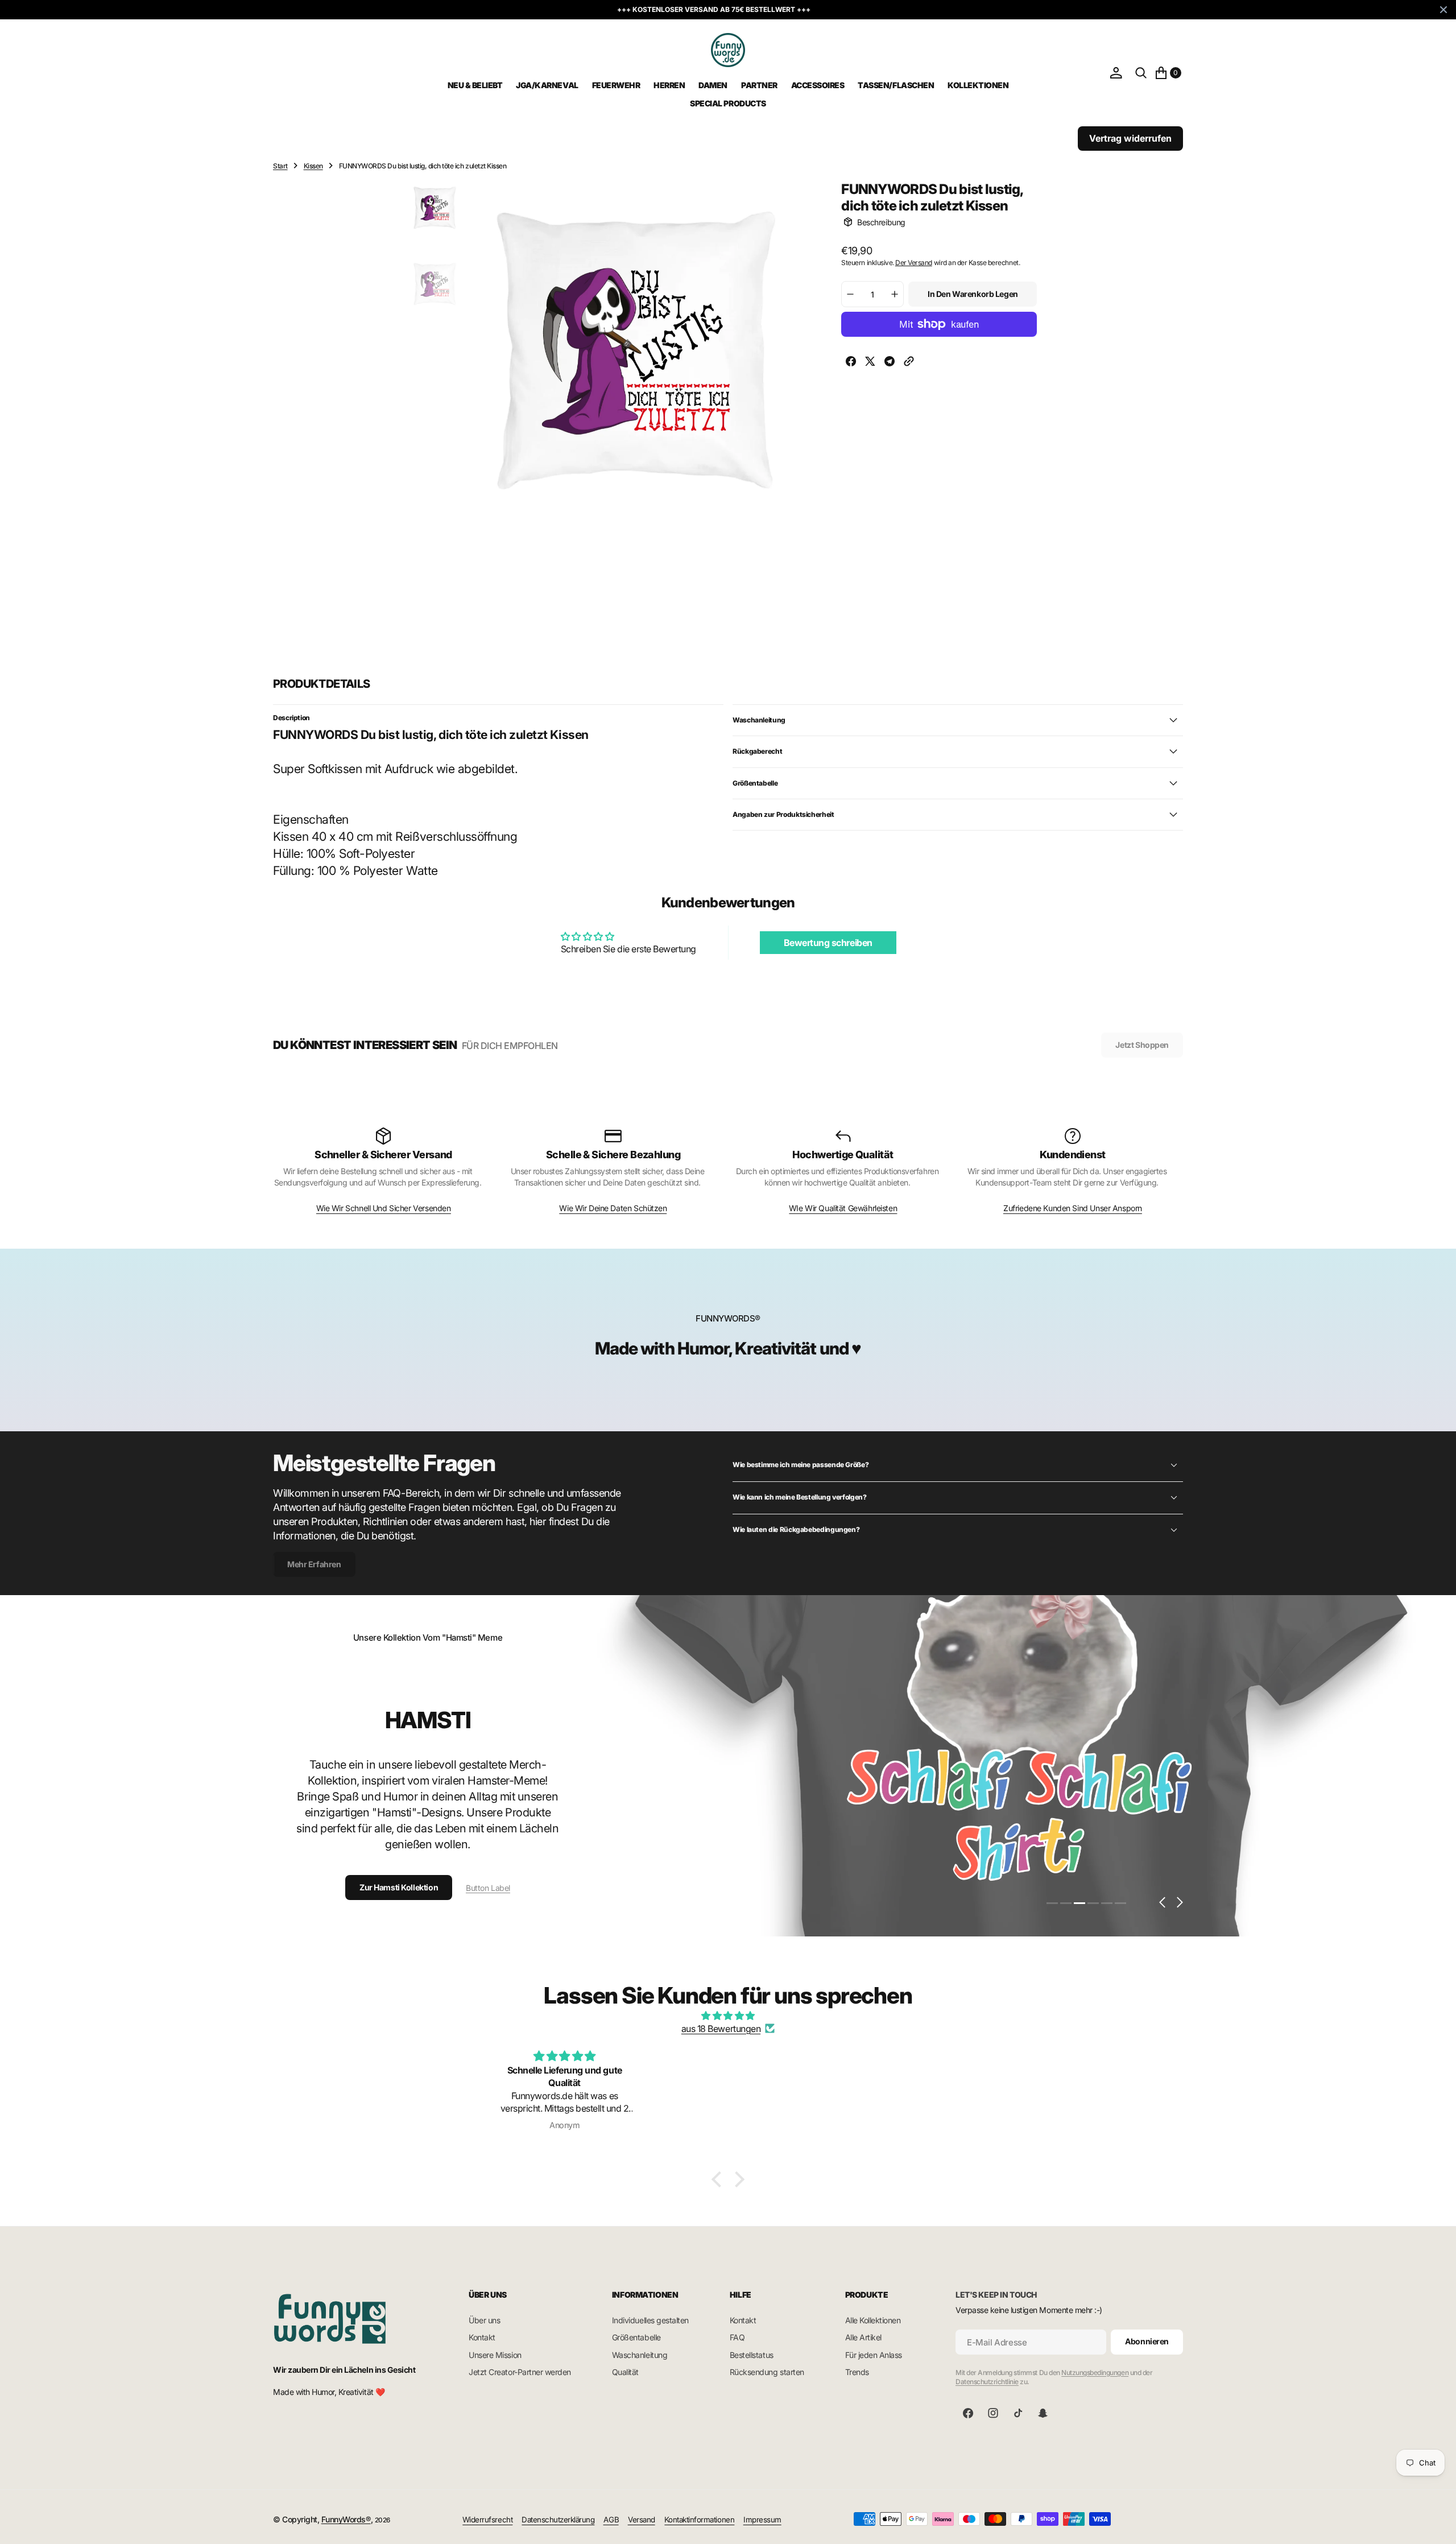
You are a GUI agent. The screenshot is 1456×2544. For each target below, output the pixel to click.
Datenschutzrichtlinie (987, 2382)
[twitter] (870, 363)
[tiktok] (1018, 2413)
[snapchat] (1043, 2413)
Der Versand (914, 262)
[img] (728, 2016)
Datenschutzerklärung (558, 2520)
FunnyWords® (346, 2519)
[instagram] (993, 2413)
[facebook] (851, 363)
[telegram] (890, 363)
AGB (611, 2520)
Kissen (313, 166)
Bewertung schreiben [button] (828, 943)
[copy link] (909, 363)
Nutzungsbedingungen (1095, 2372)
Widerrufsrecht (487, 2520)
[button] (1116, 73)
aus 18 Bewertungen (721, 2029)
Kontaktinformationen (699, 2520)
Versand (642, 2520)
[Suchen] (1141, 73)
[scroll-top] (1437, 2525)
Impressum (762, 2520)
